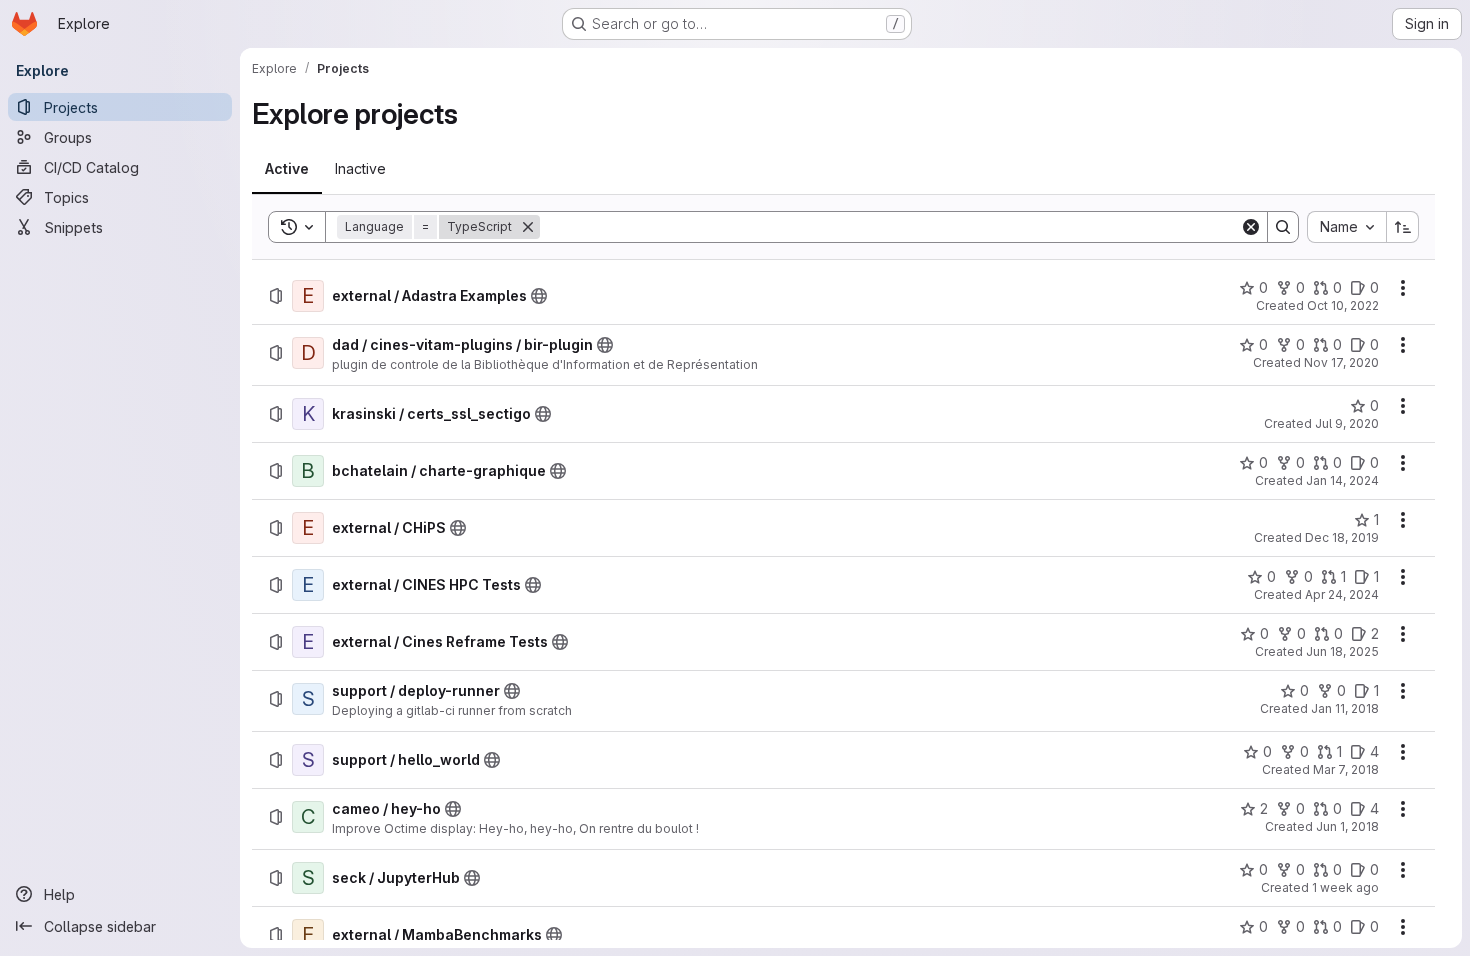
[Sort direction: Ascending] (1403, 227)
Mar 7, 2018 (1346, 769)
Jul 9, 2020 (1347, 423)
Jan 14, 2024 (1342, 480)
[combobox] (1346, 227)
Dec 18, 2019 (1342, 537)
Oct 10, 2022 (1343, 305)
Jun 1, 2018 (1347, 826)
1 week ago (1345, 887)
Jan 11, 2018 (1345, 708)
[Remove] (528, 227)
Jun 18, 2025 (1342, 651)
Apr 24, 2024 (1342, 594)
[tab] (287, 169)
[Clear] (1251, 227)
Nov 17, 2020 (1341, 362)
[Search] (1283, 227)
